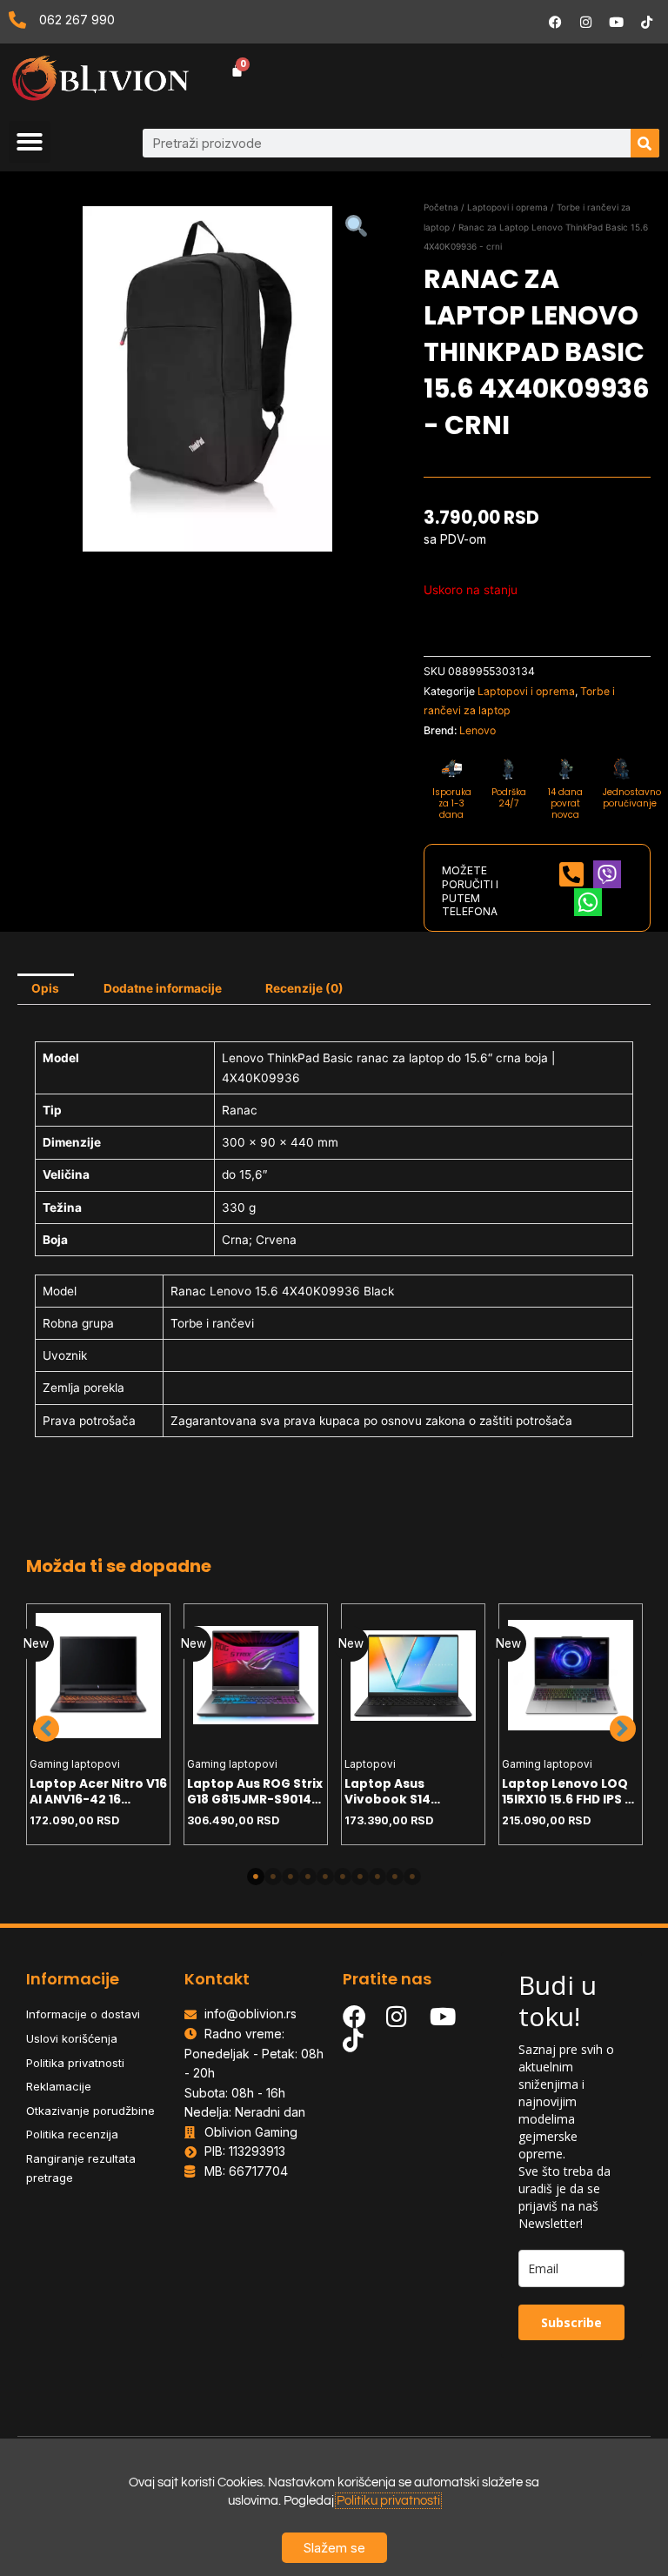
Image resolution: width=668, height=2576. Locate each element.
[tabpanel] (99, 1725)
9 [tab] (395, 1877)
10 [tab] (412, 1877)
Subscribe (571, 2322)
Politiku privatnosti (388, 2501)
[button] (30, 142)
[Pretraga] (645, 143)
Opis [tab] (45, 988)
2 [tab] (273, 1877)
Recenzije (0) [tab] (304, 988)
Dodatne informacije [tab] (163, 988)
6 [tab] (343, 1877)
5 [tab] (325, 1877)
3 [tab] (291, 1877)
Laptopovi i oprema (508, 207)
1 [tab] (256, 1877)
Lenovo (478, 730)
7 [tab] (360, 1877)
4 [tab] (308, 1877)
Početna (441, 207)
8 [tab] (377, 1877)
